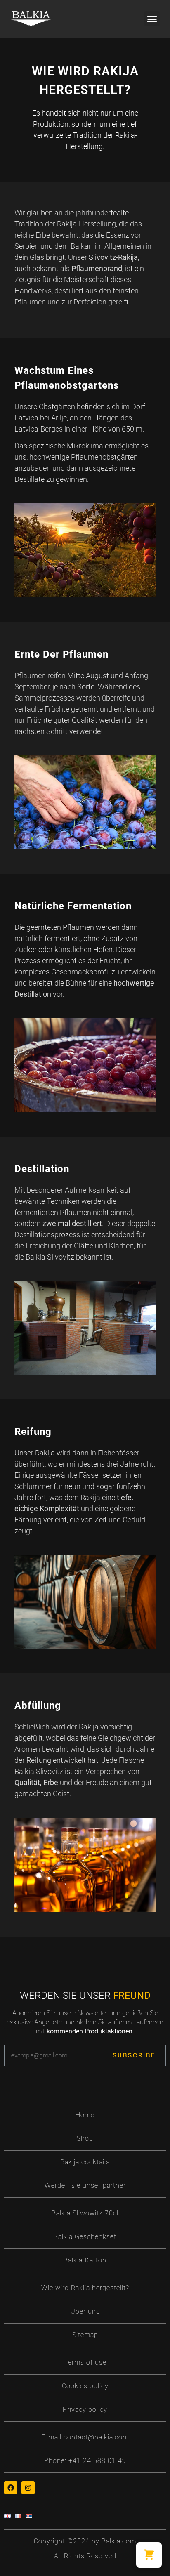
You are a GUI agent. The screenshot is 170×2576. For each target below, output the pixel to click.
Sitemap (85, 2335)
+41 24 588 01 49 (97, 2461)
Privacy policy (85, 2410)
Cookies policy (85, 2386)
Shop (85, 2138)
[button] (152, 19)
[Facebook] (11, 2488)
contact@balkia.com (96, 2437)
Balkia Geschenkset (85, 2237)
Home (85, 2115)
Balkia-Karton (85, 2260)
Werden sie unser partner (85, 2186)
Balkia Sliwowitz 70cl (85, 2213)
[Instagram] (28, 2488)
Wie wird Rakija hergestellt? (85, 2288)
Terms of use (85, 2363)
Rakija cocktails (85, 2162)
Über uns (85, 2311)
